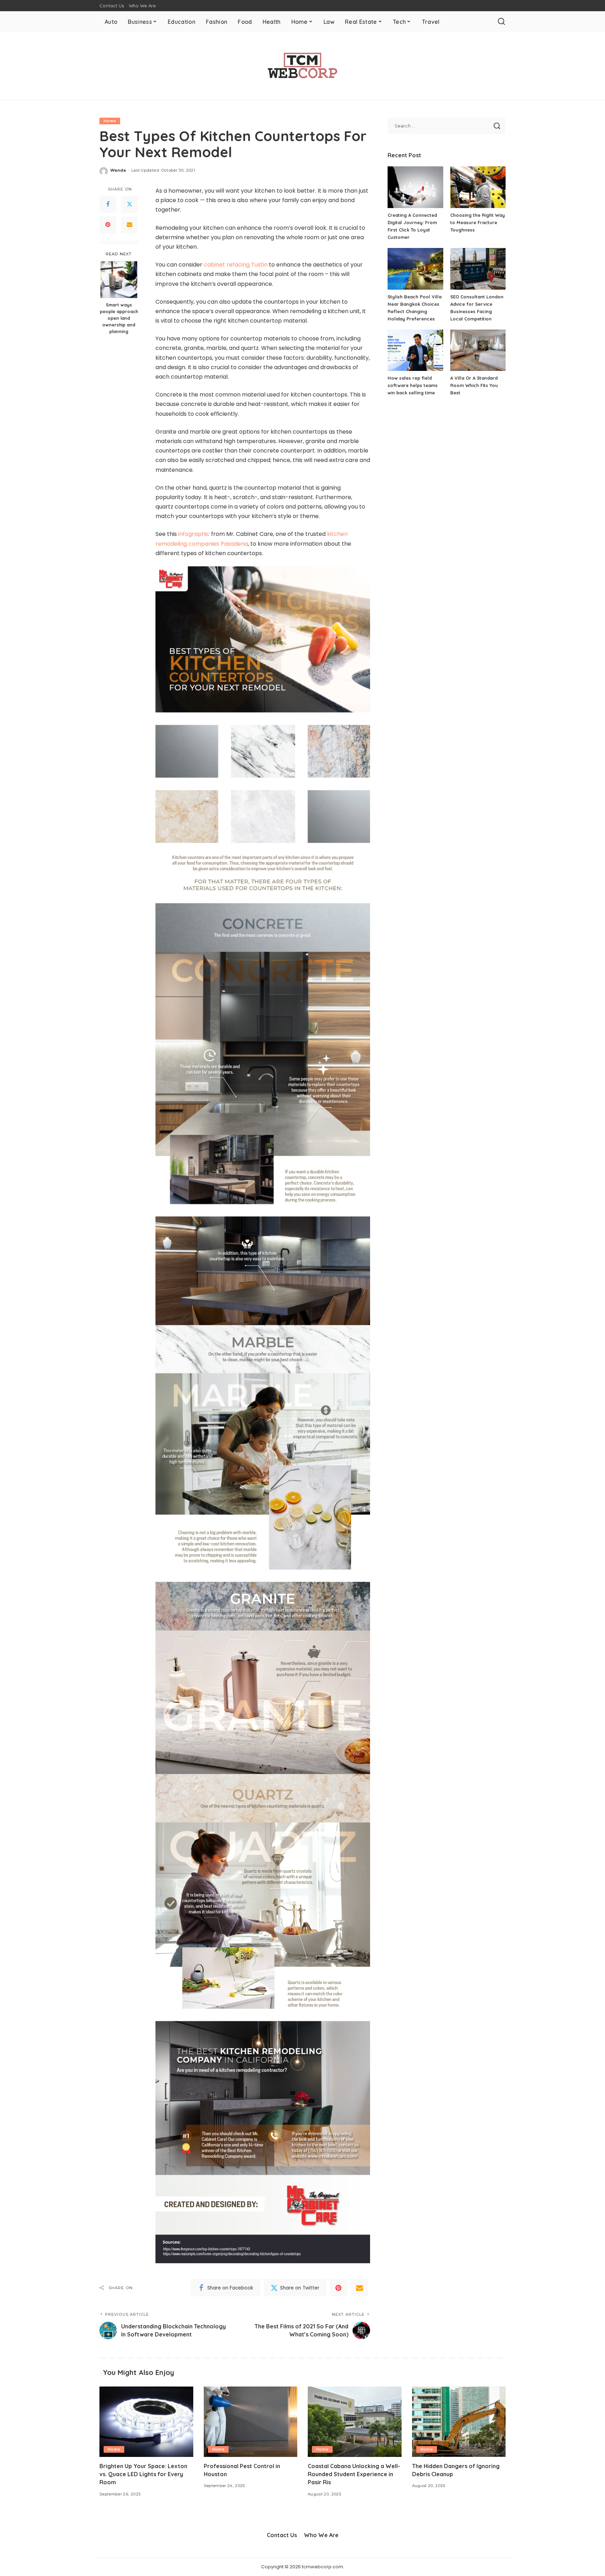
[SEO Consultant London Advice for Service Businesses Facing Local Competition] (478, 269)
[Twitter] (130, 205)
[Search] (501, 22)
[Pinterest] (108, 225)
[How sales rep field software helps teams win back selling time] (415, 350)
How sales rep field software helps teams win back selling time (413, 385)
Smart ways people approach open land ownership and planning (119, 318)
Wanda (118, 170)
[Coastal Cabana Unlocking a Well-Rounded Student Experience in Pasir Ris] (355, 2422)
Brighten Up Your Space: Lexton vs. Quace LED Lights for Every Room (143, 2474)
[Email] (130, 225)
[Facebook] (108, 205)
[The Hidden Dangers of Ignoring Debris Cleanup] (459, 2422)
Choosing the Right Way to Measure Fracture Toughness (478, 222)
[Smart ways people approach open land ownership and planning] (119, 280)
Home (110, 121)
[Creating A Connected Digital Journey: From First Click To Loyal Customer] (415, 187)
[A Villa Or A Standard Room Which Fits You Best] (478, 350)
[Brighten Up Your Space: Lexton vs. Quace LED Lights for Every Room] (146, 2422)
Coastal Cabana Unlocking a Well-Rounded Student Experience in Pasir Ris (354, 2474)
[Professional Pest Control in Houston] (251, 2422)
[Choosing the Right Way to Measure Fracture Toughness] (478, 187)
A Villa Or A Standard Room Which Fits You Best (474, 385)
